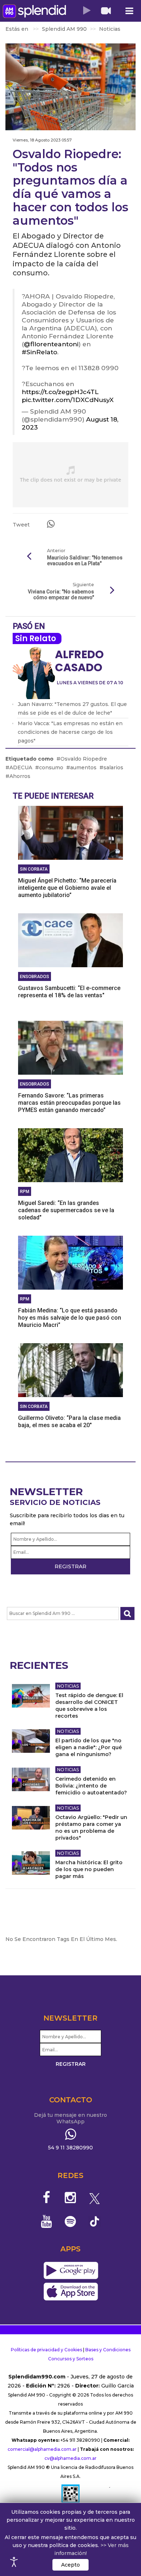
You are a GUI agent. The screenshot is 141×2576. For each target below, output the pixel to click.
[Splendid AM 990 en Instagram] (71, 2198)
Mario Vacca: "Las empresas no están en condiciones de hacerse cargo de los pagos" (70, 732)
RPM (25, 1192)
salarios (113, 767)
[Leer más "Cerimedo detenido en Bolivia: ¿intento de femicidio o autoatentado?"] (31, 1779)
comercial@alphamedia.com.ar (42, 2449)
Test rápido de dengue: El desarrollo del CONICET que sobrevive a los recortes (89, 1706)
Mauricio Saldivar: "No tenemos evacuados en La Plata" (85, 561)
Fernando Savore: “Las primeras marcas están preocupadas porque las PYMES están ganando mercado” (69, 1103)
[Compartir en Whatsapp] (51, 524)
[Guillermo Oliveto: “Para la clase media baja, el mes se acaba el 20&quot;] (70, 1370)
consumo (51, 767)
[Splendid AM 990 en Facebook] (46, 2198)
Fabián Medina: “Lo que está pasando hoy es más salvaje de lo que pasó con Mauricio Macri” (70, 1318)
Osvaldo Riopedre (84, 759)
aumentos (83, 767)
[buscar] (127, 1614)
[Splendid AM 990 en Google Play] (71, 2271)
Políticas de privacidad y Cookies (46, 2350)
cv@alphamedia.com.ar (70, 2458)
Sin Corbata (34, 869)
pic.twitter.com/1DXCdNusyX (68, 400)
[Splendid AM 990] (34, 11)
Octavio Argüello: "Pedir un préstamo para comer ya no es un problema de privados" (91, 1828)
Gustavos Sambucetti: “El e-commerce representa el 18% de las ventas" (69, 992)
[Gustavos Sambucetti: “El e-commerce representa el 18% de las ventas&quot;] (70, 940)
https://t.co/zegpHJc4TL (60, 392)
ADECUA (21, 767)
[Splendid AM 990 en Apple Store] (71, 2292)
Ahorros (20, 776)
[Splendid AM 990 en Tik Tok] (95, 2221)
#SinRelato (39, 352)
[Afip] (70, 2497)
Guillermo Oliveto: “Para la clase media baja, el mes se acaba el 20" (69, 1422)
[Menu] (129, 11)
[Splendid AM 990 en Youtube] (46, 2221)
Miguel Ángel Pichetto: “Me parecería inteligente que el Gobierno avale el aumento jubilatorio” (67, 888)
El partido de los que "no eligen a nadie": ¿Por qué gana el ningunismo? (89, 1747)
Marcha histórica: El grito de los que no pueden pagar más (89, 1869)
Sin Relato (36, 638)
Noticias (68, 1686)
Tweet (21, 525)
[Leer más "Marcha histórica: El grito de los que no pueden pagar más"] (31, 1863)
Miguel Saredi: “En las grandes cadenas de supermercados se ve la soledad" (66, 1210)
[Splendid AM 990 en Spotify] (71, 2221)
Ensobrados (35, 977)
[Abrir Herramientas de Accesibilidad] (14, 2562)
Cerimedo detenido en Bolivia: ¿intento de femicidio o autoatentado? (91, 1786)
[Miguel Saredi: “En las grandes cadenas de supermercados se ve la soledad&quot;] (70, 1155)
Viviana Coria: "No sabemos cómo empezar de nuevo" (61, 595)
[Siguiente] (112, 591)
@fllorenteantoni (51, 344)
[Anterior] (29, 557)
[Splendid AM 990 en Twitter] (95, 2198)
